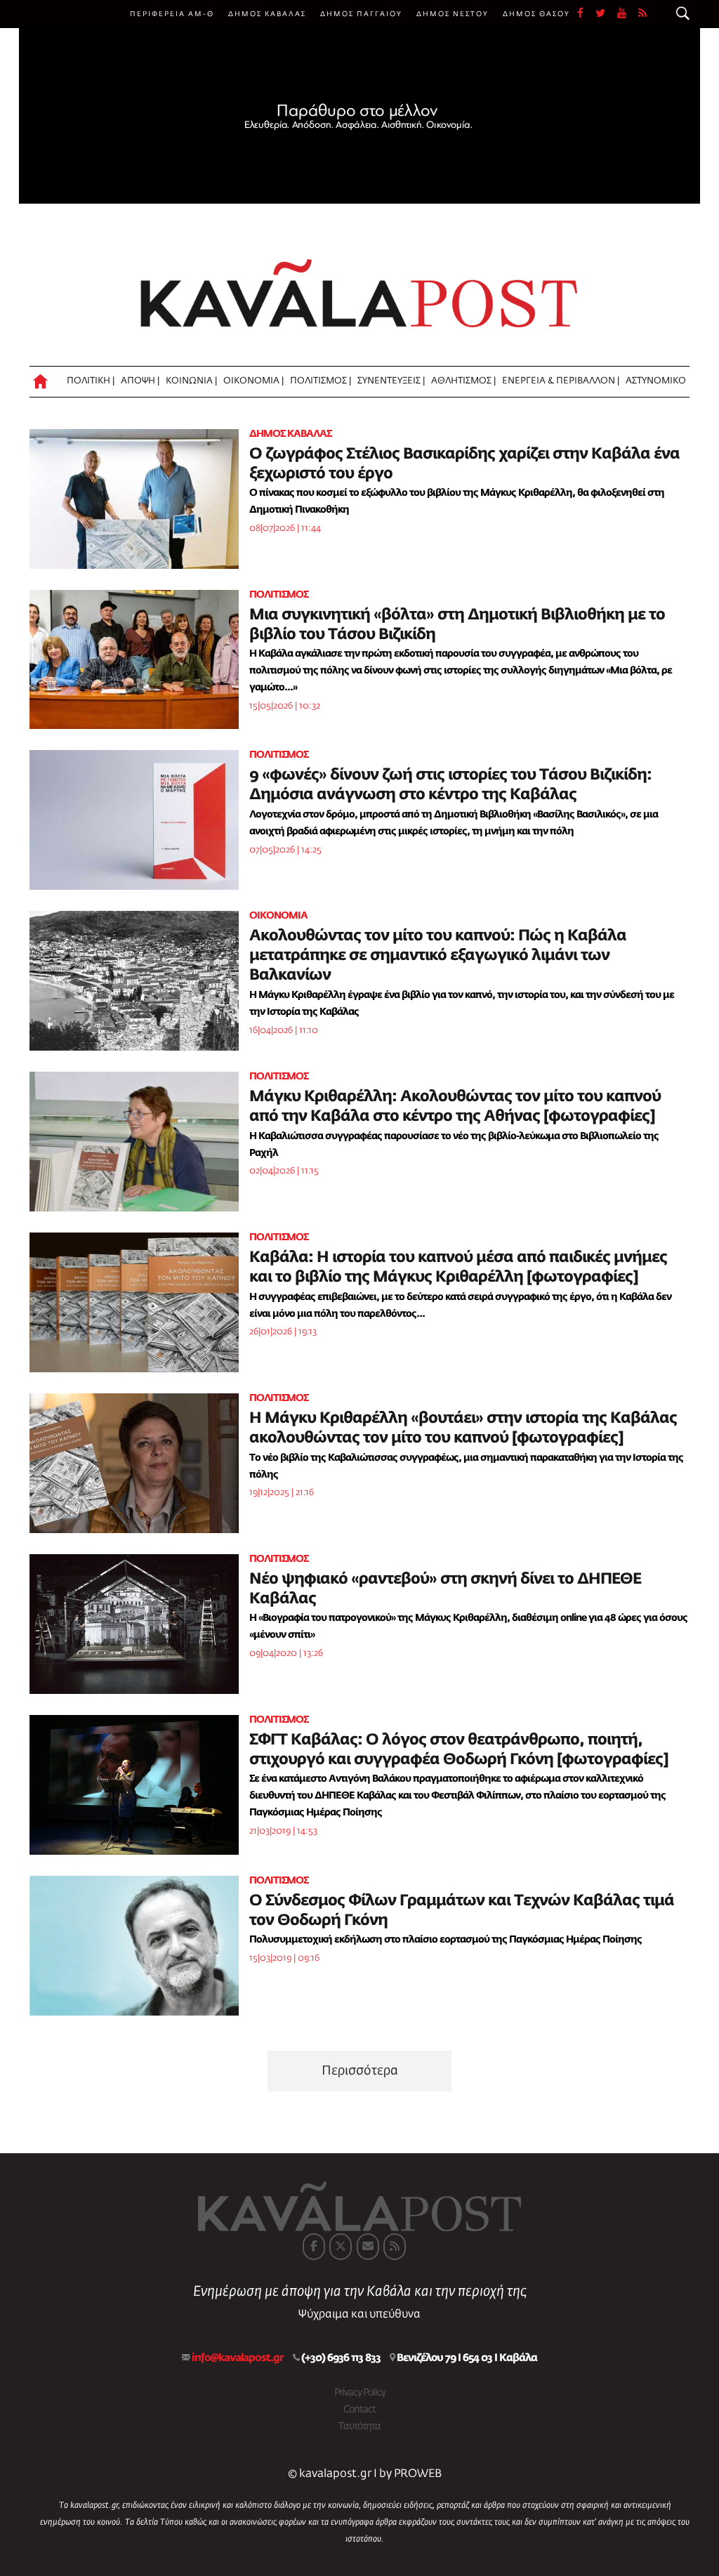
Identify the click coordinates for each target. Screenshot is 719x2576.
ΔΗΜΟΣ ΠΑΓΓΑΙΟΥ (361, 14)
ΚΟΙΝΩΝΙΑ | (191, 381)
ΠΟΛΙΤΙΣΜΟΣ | (321, 381)
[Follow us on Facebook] (586, 14)
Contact (359, 2410)
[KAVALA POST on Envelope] (368, 2247)
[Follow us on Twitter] (606, 14)
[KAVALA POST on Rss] (395, 2247)
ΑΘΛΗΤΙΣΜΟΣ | (463, 381)
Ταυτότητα (359, 2426)
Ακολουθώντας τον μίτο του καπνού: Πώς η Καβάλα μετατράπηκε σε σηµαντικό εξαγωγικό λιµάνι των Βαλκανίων (438, 956)
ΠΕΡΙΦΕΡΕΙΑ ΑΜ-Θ (172, 14)
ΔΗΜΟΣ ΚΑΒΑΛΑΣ (267, 14)
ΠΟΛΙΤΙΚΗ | (91, 381)
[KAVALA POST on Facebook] (314, 2247)
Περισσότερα (360, 2071)
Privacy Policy (360, 2393)
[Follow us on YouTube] (628, 14)
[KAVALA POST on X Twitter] (341, 2247)
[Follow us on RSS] (643, 14)
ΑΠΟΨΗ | (140, 381)
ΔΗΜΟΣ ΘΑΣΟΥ (536, 14)
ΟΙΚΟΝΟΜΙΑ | (253, 381)
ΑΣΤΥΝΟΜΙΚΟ (656, 381)
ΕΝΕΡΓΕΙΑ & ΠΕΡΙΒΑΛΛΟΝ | (561, 381)
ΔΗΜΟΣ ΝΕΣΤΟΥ (453, 14)
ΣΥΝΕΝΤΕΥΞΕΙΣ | (391, 381)
